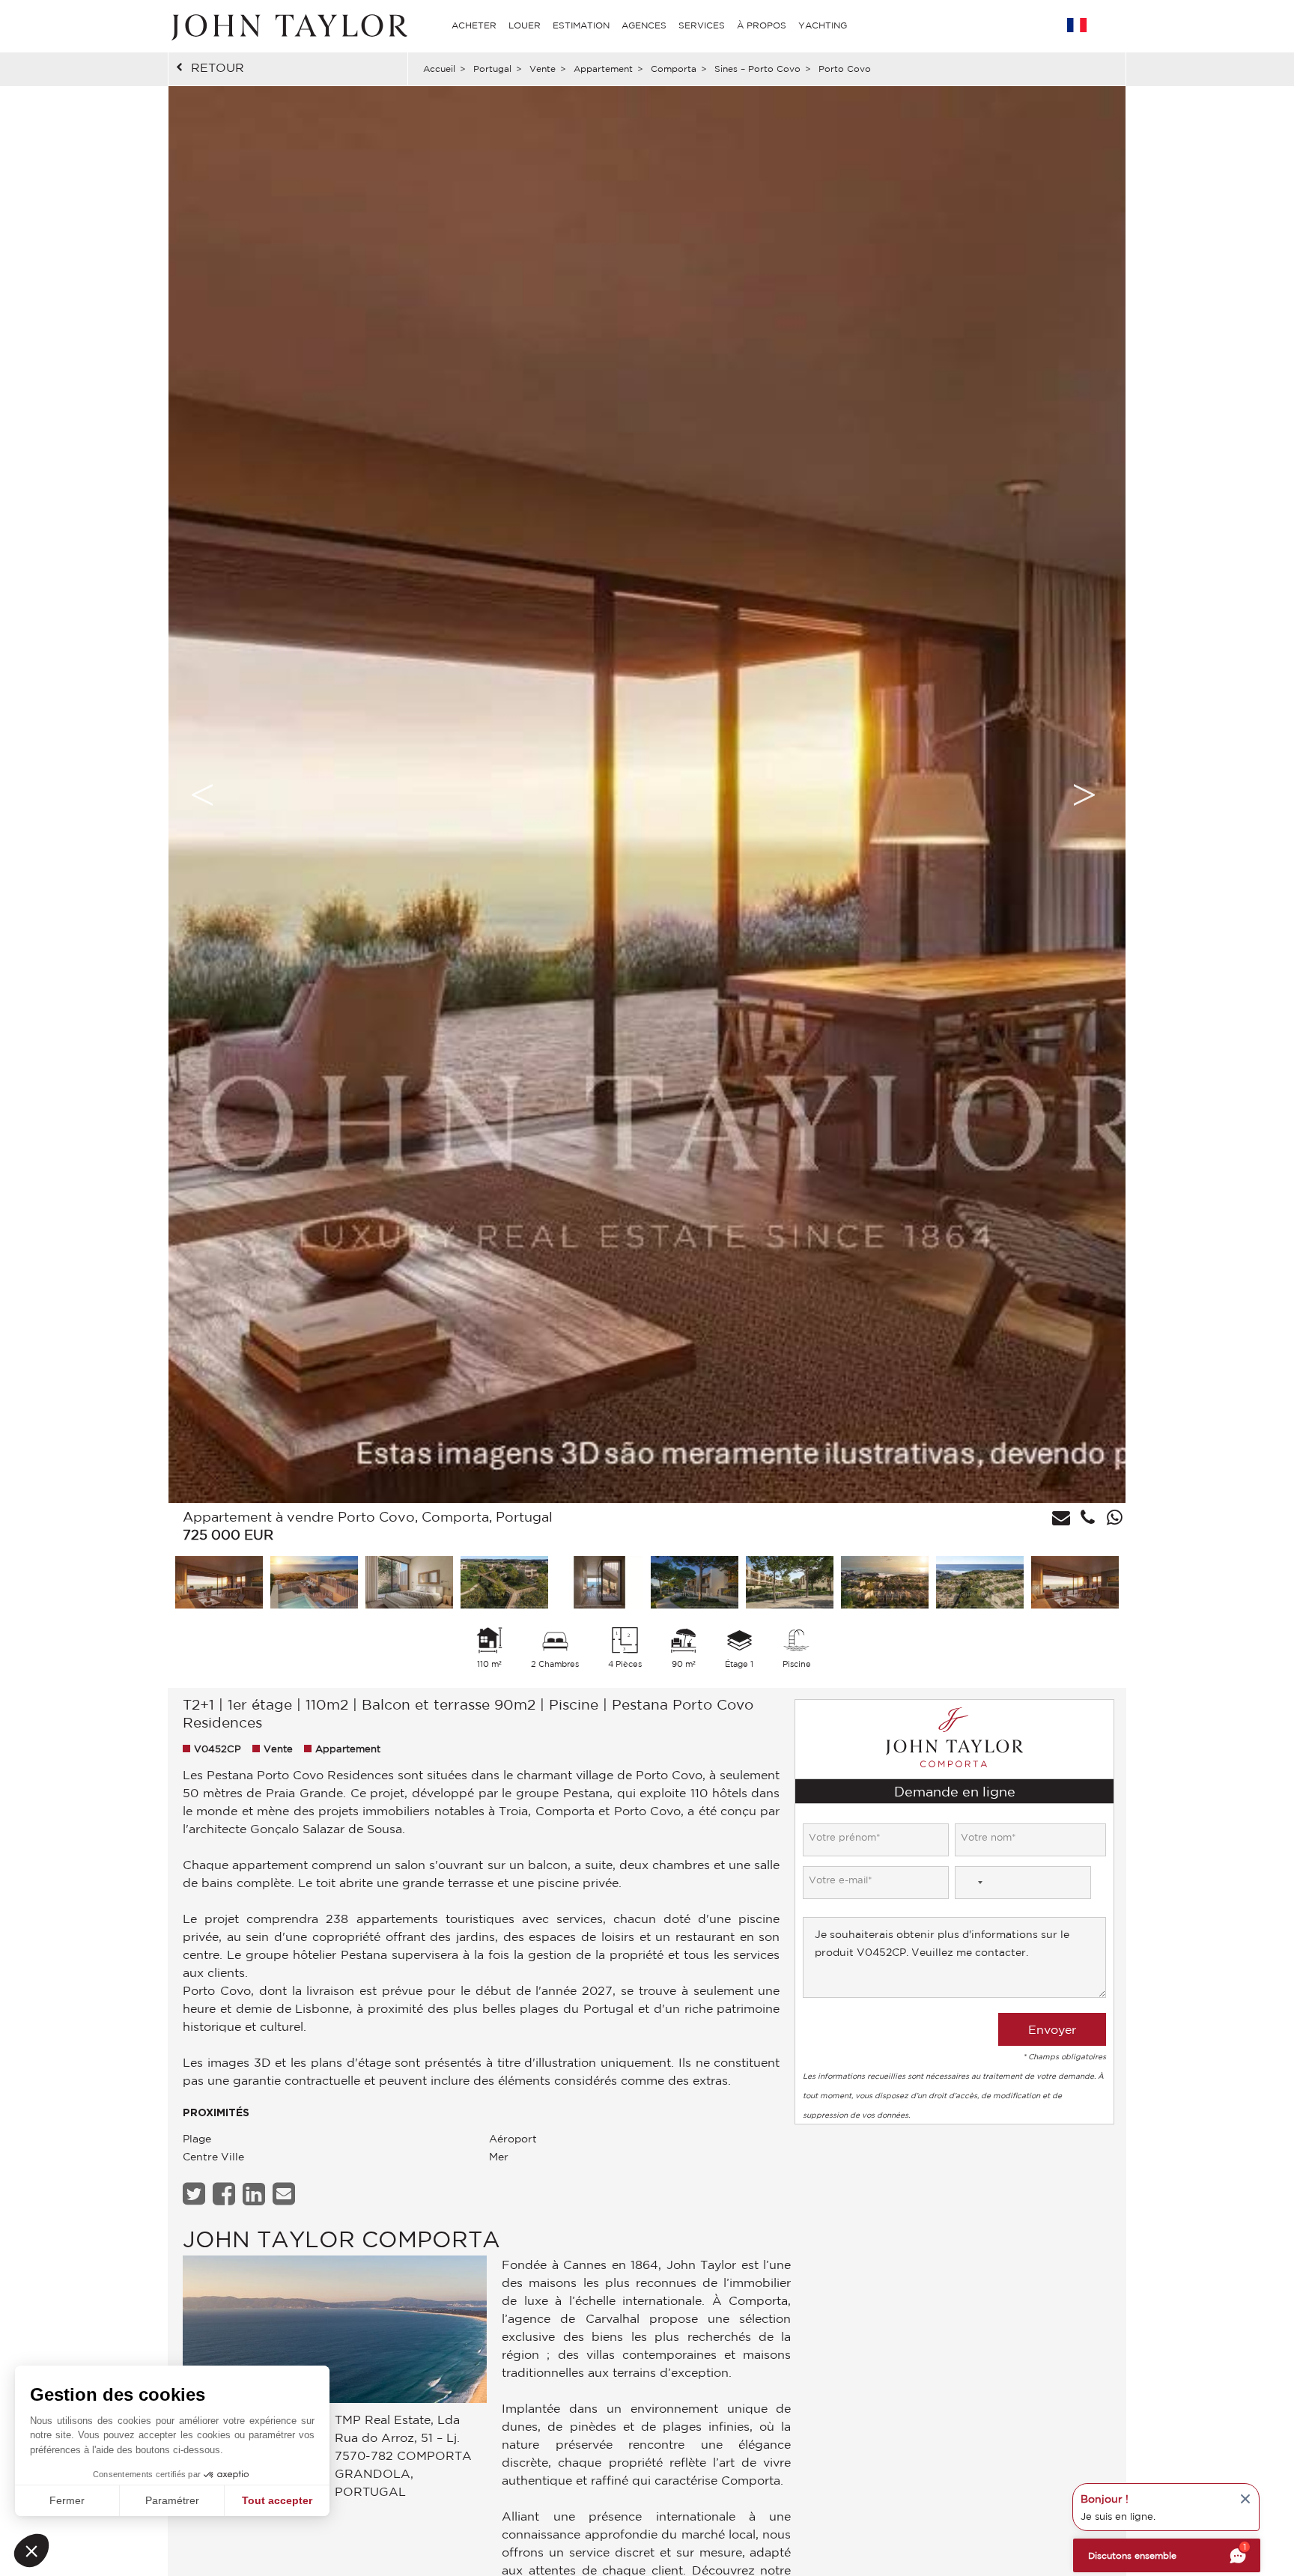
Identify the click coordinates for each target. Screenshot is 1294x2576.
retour (218, 67)
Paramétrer (172, 2500)
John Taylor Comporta (341, 2239)
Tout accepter (277, 2500)
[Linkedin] (256, 2194)
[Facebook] (226, 2194)
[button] (31, 2551)
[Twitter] (196, 2194)
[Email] (286, 2194)
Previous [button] (202, 795)
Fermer (67, 2500)
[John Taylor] (288, 25)
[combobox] (971, 1883)
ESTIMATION (581, 25)
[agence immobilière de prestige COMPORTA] (335, 2333)
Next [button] (1084, 795)
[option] (647, 795)
